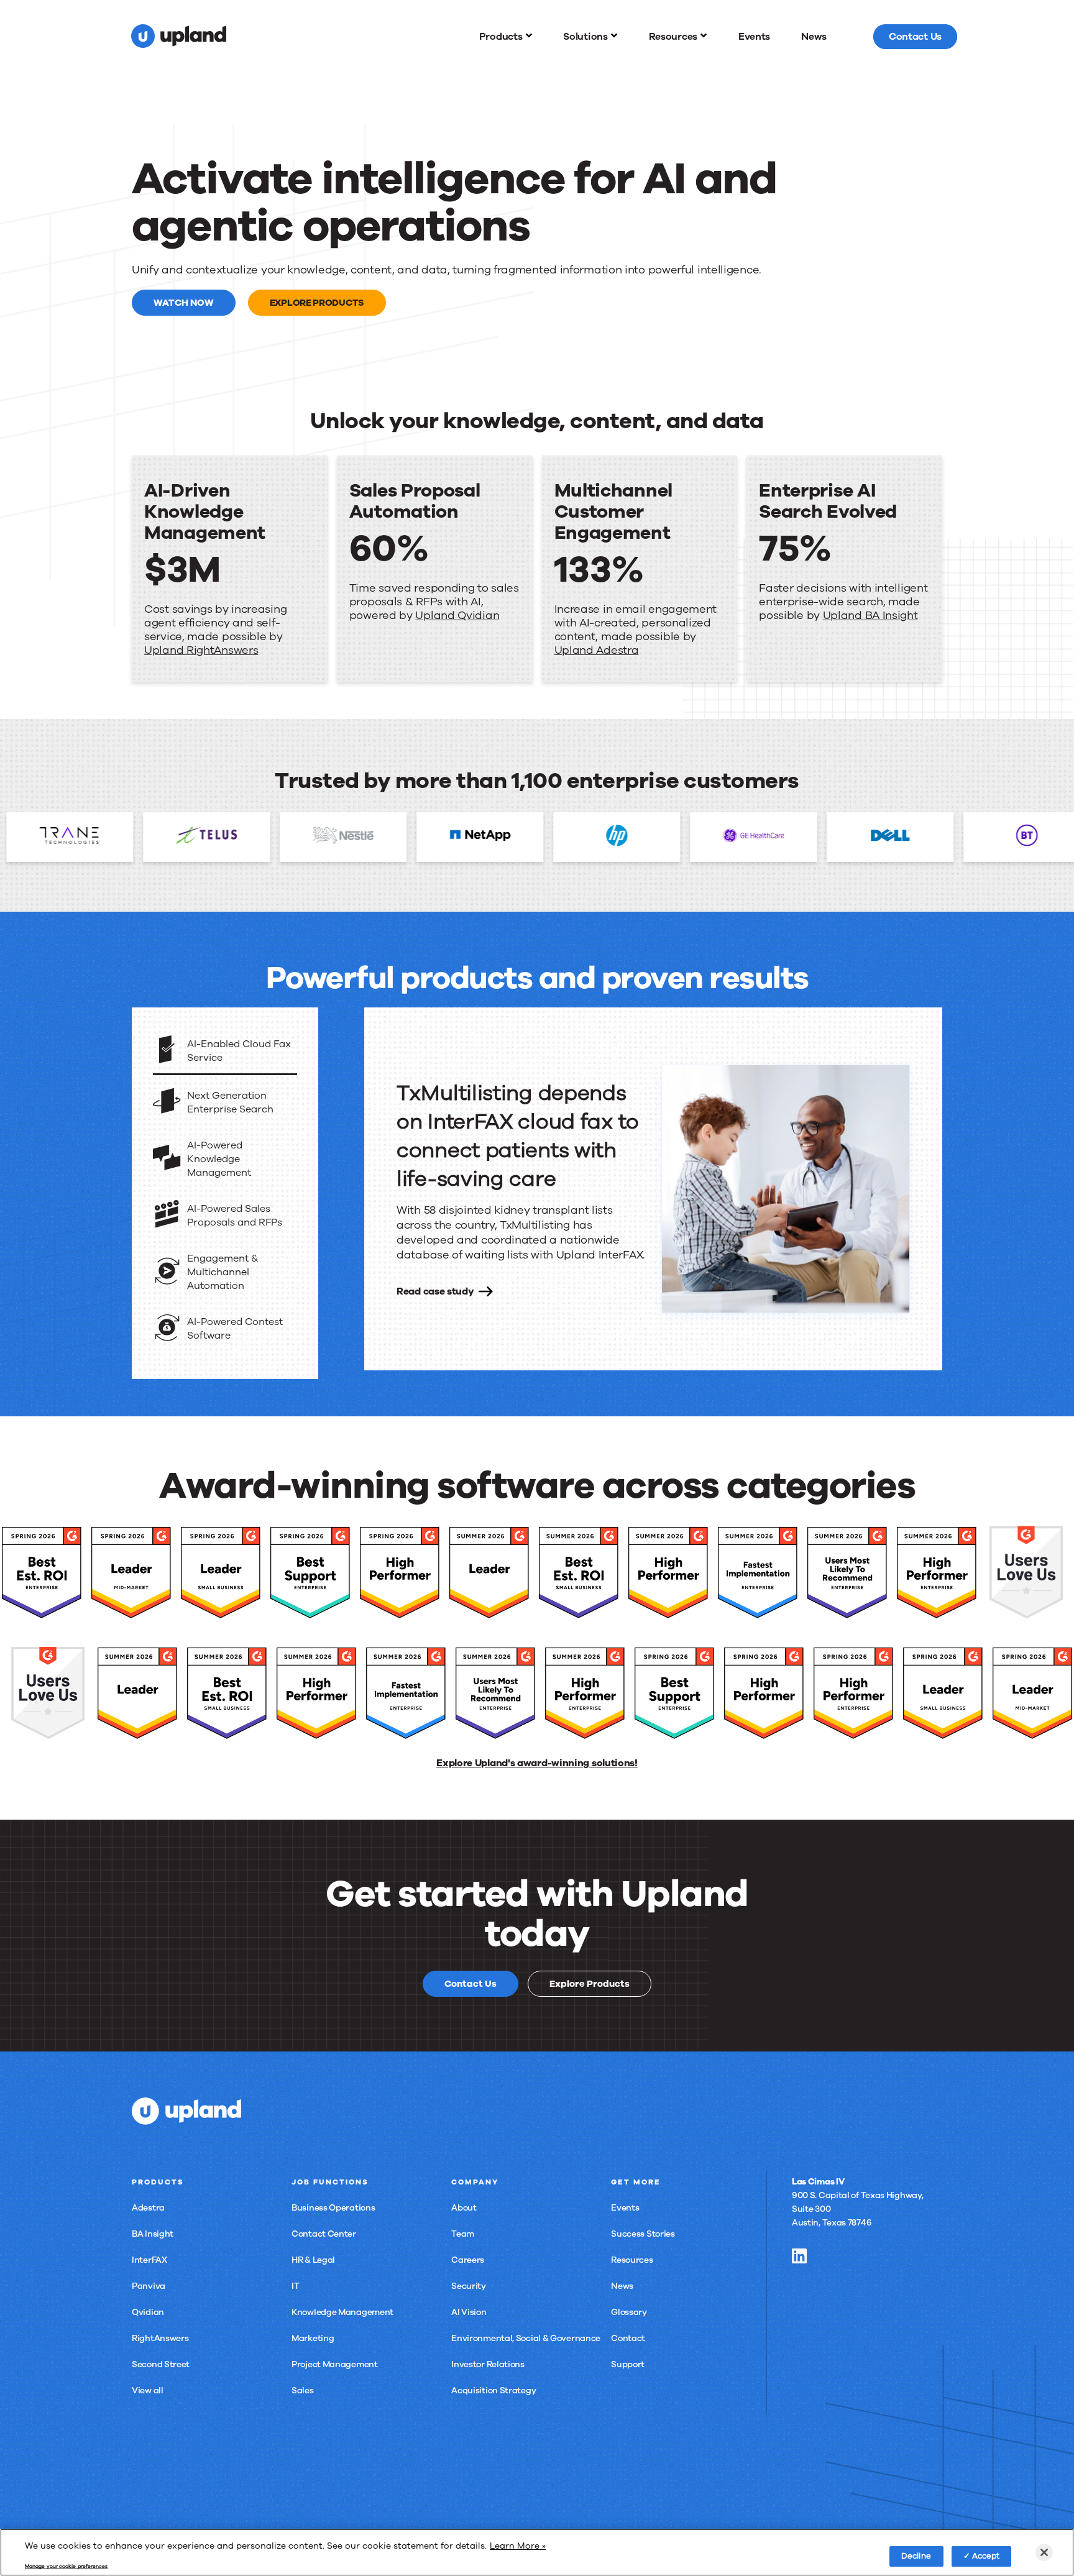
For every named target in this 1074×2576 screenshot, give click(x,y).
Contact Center (324, 2234)
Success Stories (643, 2234)
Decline (916, 2555)
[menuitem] (506, 37)
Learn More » (518, 2546)
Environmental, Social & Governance (526, 2338)
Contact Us (470, 1984)
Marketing (313, 2338)
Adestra (148, 2208)
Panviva (149, 2286)
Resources (632, 2260)
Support (628, 2364)
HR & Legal (313, 2260)
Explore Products (317, 303)
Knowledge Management (342, 2312)
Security (469, 2286)
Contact (628, 2338)
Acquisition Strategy (493, 2390)
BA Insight (153, 2234)
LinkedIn (799, 2256)
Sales (303, 2390)
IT (295, 2286)
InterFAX (149, 2260)
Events (625, 2208)
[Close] (1044, 2552)
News (622, 2286)
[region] (537, 2552)
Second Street (161, 2364)
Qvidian (148, 2312)
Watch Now (184, 303)
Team (463, 2234)
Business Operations (333, 2208)
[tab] (225, 1052)
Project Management (335, 2364)
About (464, 2208)
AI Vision (469, 2312)
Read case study (435, 1291)
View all (148, 2390)
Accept (986, 2555)
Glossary (629, 2312)
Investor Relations (488, 2364)
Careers (468, 2260)
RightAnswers (160, 2338)
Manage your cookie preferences (66, 2567)
